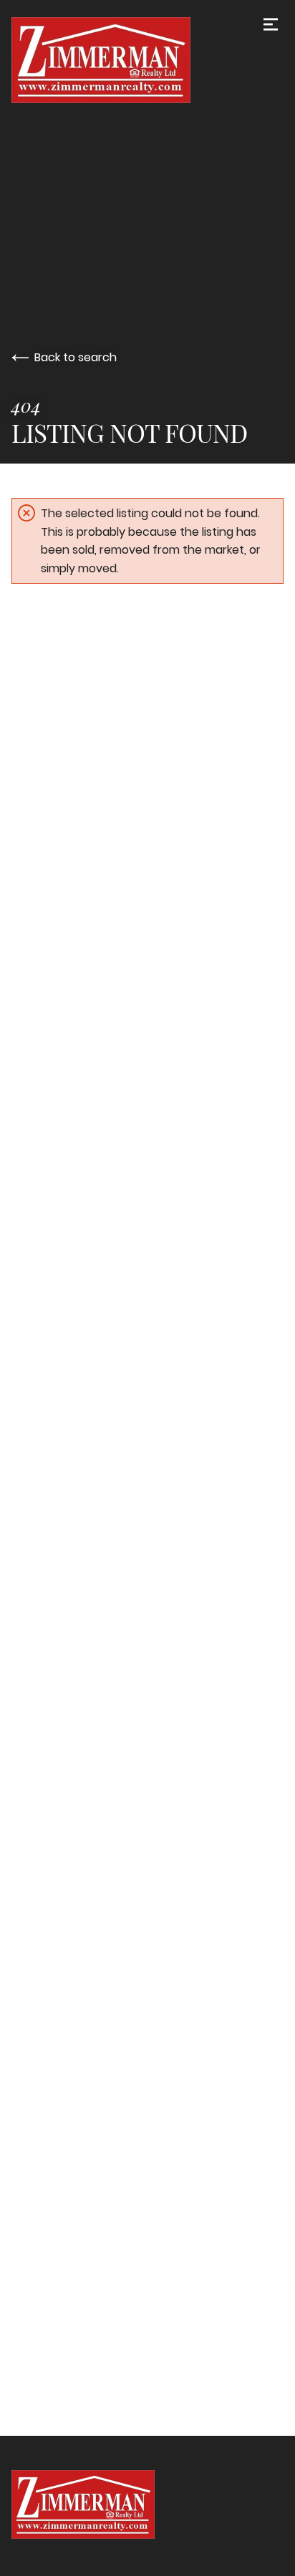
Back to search (76, 357)
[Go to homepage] (147, 60)
